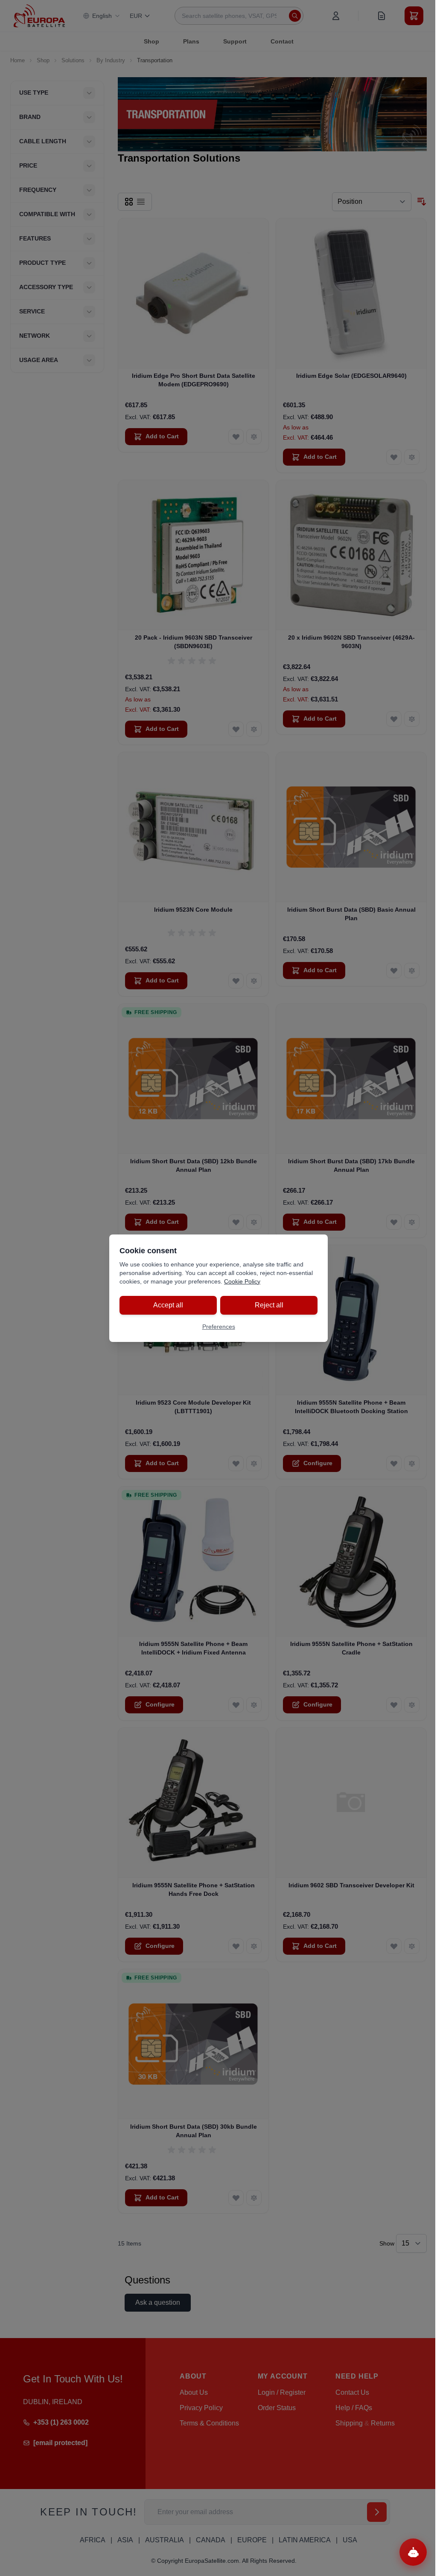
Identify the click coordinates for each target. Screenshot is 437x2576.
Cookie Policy (242, 1281)
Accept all (168, 1305)
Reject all (269, 1305)
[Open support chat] (413, 2552)
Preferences (219, 1327)
